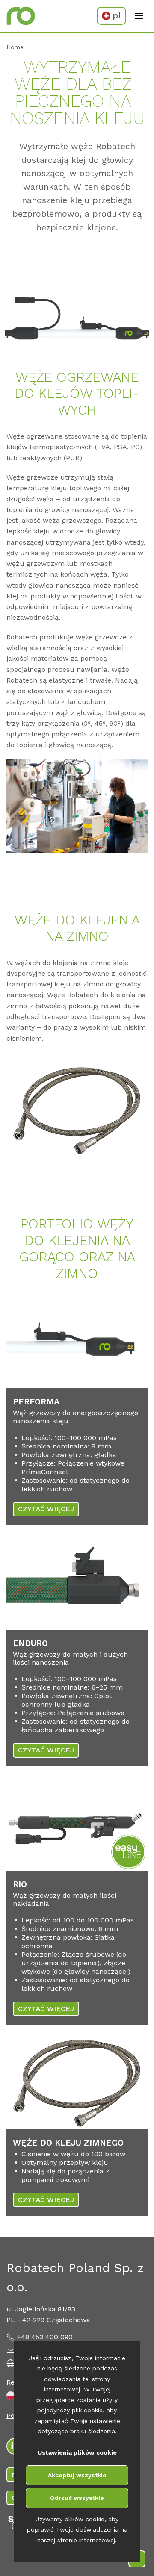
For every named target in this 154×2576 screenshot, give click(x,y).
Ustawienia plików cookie (77, 2452)
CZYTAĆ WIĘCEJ (46, 1509)
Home (15, 47)
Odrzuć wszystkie (77, 2498)
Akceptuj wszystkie (77, 2475)
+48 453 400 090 (45, 2337)
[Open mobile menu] (139, 16)
